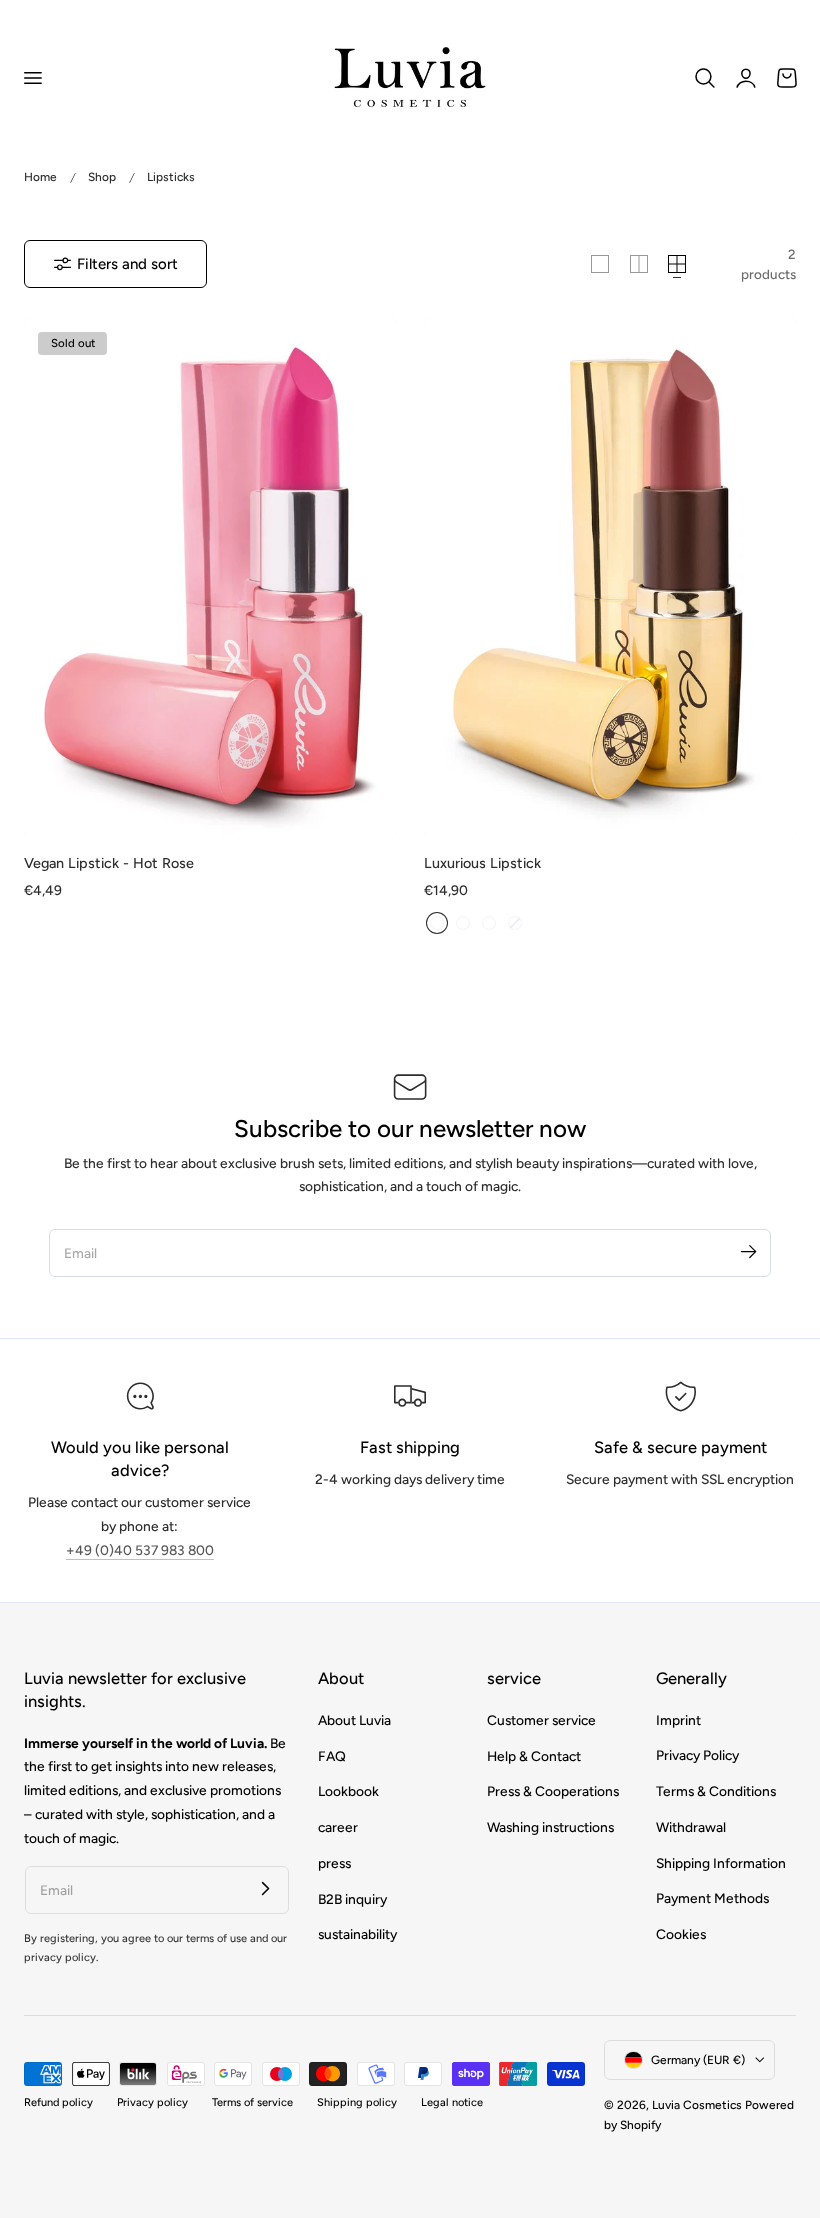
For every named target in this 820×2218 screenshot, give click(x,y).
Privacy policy (152, 2102)
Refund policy (58, 2102)
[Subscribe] (748, 1252)
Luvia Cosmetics (697, 2105)
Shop (102, 177)
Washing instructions (550, 1827)
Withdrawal (691, 1827)
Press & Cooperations (553, 1791)
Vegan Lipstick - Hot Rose (109, 863)
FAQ (332, 1755)
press (334, 1863)
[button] (32, 77)
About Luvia (354, 1720)
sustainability (357, 1934)
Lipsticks (171, 177)
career (338, 1827)
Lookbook (348, 1791)
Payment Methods (712, 1898)
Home (40, 177)
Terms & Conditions (716, 1791)
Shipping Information (721, 1863)
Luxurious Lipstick (482, 863)
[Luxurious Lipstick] (610, 577)
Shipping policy (357, 2102)
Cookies (681, 1934)
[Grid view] (600, 264)
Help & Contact (534, 1755)
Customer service (541, 1720)
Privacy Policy (697, 1755)
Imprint (678, 1720)
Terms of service (252, 2102)
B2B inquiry (352, 1898)
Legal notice (452, 2102)
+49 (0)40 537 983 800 (140, 1550)
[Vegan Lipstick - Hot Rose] (210, 577)
